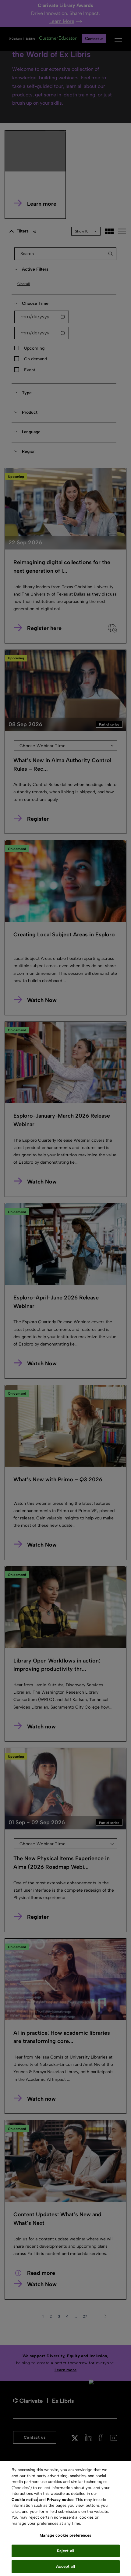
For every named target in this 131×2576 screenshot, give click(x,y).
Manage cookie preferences (65, 2535)
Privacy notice (60, 2500)
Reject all (65, 2551)
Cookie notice (25, 2500)
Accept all (65, 2566)
